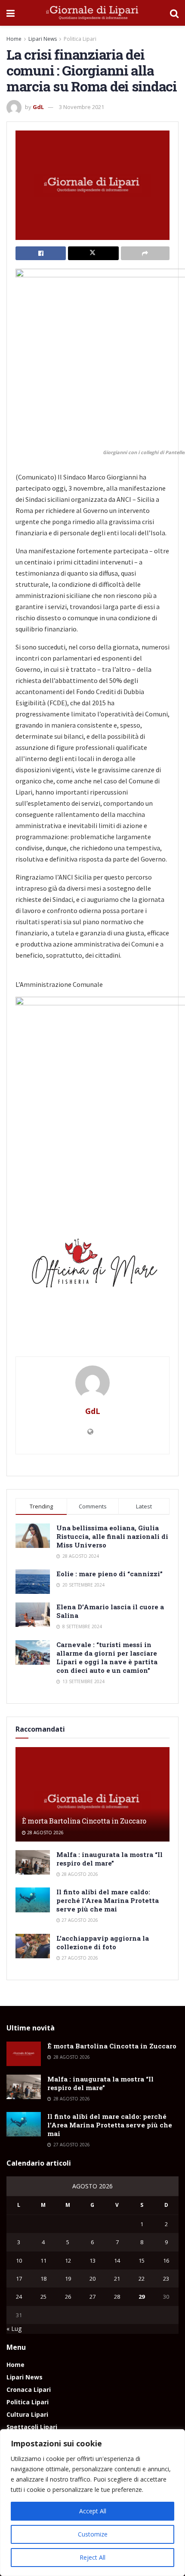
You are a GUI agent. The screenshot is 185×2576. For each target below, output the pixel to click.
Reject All (92, 2557)
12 (68, 2260)
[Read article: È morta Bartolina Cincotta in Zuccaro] (92, 1802)
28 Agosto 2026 (45, 1833)
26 (68, 2297)
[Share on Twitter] (93, 253)
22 (142, 2279)
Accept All (93, 2511)
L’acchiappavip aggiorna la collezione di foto (103, 1942)
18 (43, 2279)
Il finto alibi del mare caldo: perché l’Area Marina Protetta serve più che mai (108, 1900)
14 (117, 2260)
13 (92, 2260)
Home (14, 39)
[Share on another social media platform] (145, 253)
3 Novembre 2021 (82, 107)
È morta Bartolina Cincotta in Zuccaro (84, 1821)
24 (19, 2297)
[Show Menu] (11, 13)
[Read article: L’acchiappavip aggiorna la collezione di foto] (33, 1946)
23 (166, 2279)
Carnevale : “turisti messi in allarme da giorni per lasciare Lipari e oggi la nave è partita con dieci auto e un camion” (107, 1657)
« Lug (14, 2329)
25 (43, 2297)
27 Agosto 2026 (79, 1920)
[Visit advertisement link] (92, 1267)
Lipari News (43, 39)
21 (117, 2279)
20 (92, 2279)
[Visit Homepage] (92, 13)
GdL (38, 107)
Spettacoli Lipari (32, 2427)
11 (43, 2260)
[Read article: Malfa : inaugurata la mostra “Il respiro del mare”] (33, 1862)
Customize (93, 2534)
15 (142, 2260)
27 (92, 2297)
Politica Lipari (80, 39)
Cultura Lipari (27, 2414)
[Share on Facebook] (41, 253)
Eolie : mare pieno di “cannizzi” (109, 1574)
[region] (92, 2503)
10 (19, 2260)
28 (117, 2297)
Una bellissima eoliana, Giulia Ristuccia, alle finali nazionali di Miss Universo (112, 1536)
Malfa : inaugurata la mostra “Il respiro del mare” (109, 1859)
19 (68, 2279)
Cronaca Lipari (29, 2389)
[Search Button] (174, 13)
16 (166, 2260)
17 (19, 2279)
